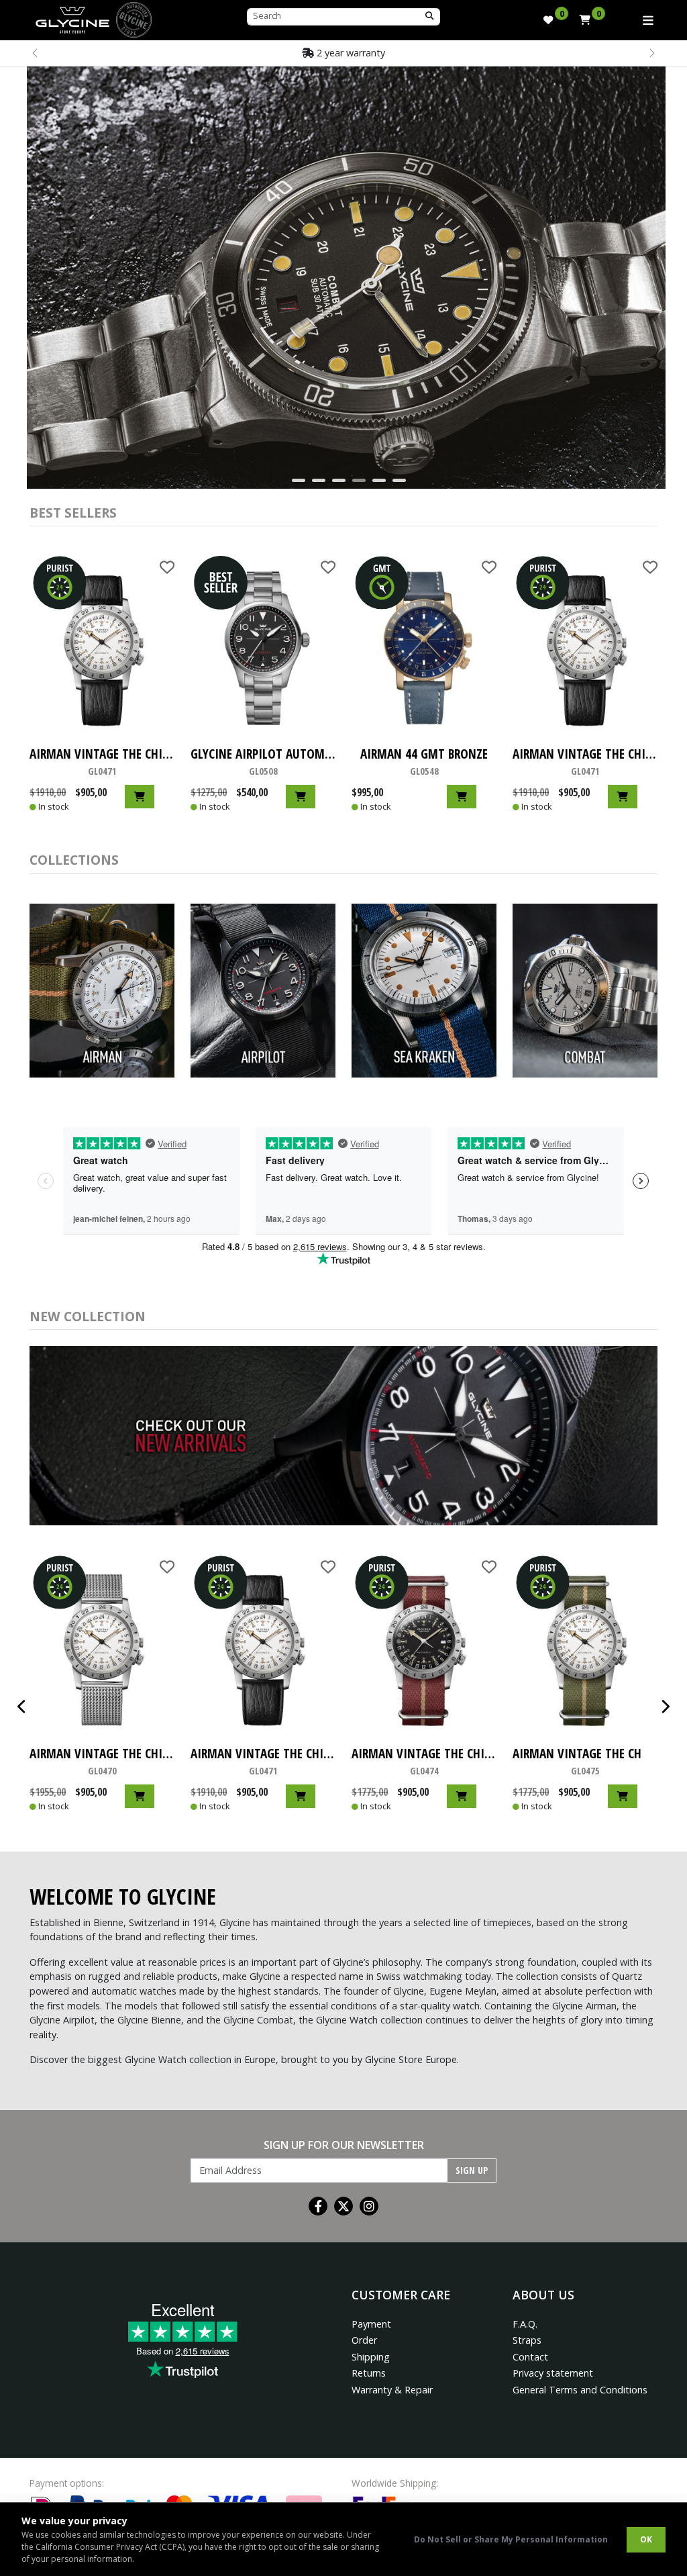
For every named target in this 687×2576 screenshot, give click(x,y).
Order (364, 2340)
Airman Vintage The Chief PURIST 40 (424, 1761)
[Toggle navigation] (648, 20)
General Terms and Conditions (580, 2390)
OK (646, 2539)
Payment (371, 2324)
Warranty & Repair (392, 2390)
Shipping (371, 2357)
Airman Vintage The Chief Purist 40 (102, 761)
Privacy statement (553, 2373)
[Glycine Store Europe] (72, 17)
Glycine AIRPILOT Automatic (263, 761)
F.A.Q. (525, 2324)
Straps (527, 2340)
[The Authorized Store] (134, 18)
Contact (530, 2357)
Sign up (472, 2170)
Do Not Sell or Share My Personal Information (511, 2539)
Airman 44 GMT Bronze (424, 761)
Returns (369, 2373)
